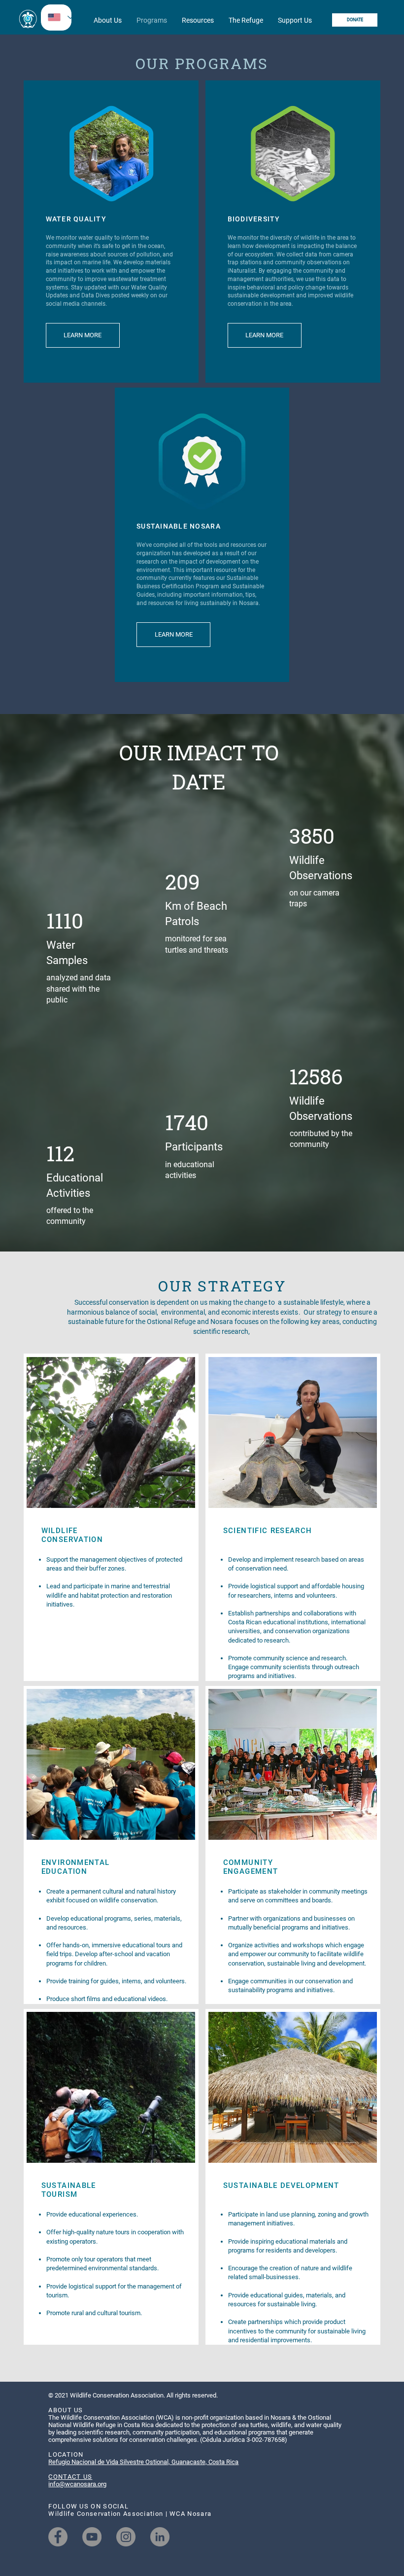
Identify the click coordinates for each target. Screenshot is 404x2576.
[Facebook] (58, 2537)
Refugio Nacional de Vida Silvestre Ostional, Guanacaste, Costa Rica (143, 2462)
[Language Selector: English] (56, 18)
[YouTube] (92, 2537)
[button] (108, 20)
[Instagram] (126, 2537)
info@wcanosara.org (77, 2484)
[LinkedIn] (160, 2537)
